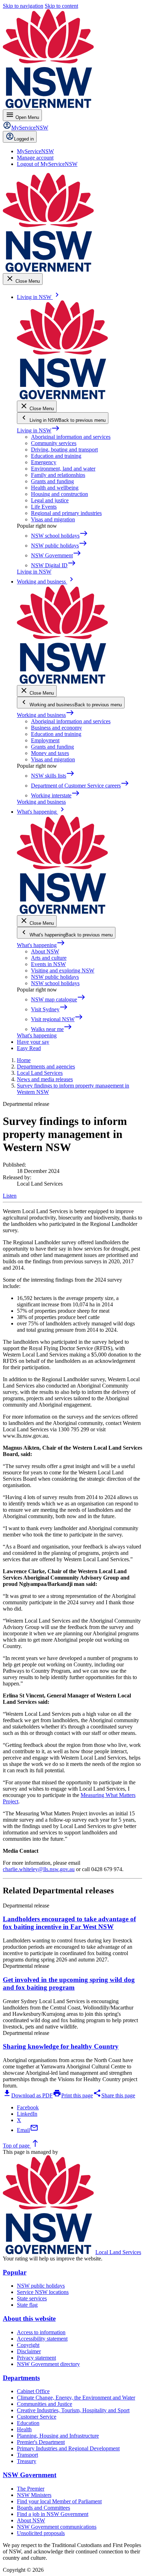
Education (28, 2423)
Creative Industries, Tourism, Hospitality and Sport (73, 2410)
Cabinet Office (33, 2391)
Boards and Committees (43, 2508)
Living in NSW (38, 430)
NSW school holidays (55, 983)
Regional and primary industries (66, 513)
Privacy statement (36, 2358)
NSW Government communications (57, 2527)
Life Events (44, 507)
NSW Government (30, 2475)
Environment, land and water (63, 469)
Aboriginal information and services (71, 437)
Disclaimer (29, 2351)
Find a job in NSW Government (53, 2514)
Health (24, 2429)
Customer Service (37, 2417)
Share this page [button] (114, 2095)
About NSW (45, 951)
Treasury (27, 2461)
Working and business (46, 715)
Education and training (56, 456)
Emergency (44, 462)
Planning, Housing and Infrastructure (58, 2436)
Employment (45, 740)
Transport (27, 2455)
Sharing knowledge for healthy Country (61, 2046)
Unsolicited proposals (41, 2533)
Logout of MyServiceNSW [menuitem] (47, 164)
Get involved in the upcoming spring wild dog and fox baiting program (69, 1984)
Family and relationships (58, 475)
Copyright (28, 2345)
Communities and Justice (45, 2404)
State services (32, 2298)
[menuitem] (35, 151)
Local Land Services (118, 2252)
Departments (21, 2378)
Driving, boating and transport (64, 450)
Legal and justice (50, 500)
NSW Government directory (48, 2364)
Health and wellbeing (55, 488)
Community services (54, 443)
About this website (29, 2319)
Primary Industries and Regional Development (68, 2448)
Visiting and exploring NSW (63, 971)
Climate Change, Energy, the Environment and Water (76, 2398)
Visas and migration (53, 519)
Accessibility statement (42, 2339)
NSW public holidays (55, 977)
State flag (27, 2305)
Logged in (24, 139)
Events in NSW (48, 964)
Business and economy (56, 728)
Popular (15, 2272)
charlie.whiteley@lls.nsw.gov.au (39, 1869)
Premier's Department (41, 2442)
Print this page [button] (73, 2095)
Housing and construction (59, 494)
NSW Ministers (34, 2495)
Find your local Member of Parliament (59, 2501)
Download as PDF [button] (28, 2095)
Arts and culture (49, 958)
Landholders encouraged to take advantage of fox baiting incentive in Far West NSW (69, 1923)
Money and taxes (50, 753)
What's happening (41, 945)
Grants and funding (52, 481)
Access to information (41, 2332)
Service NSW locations (43, 2292)
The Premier (31, 2489)
